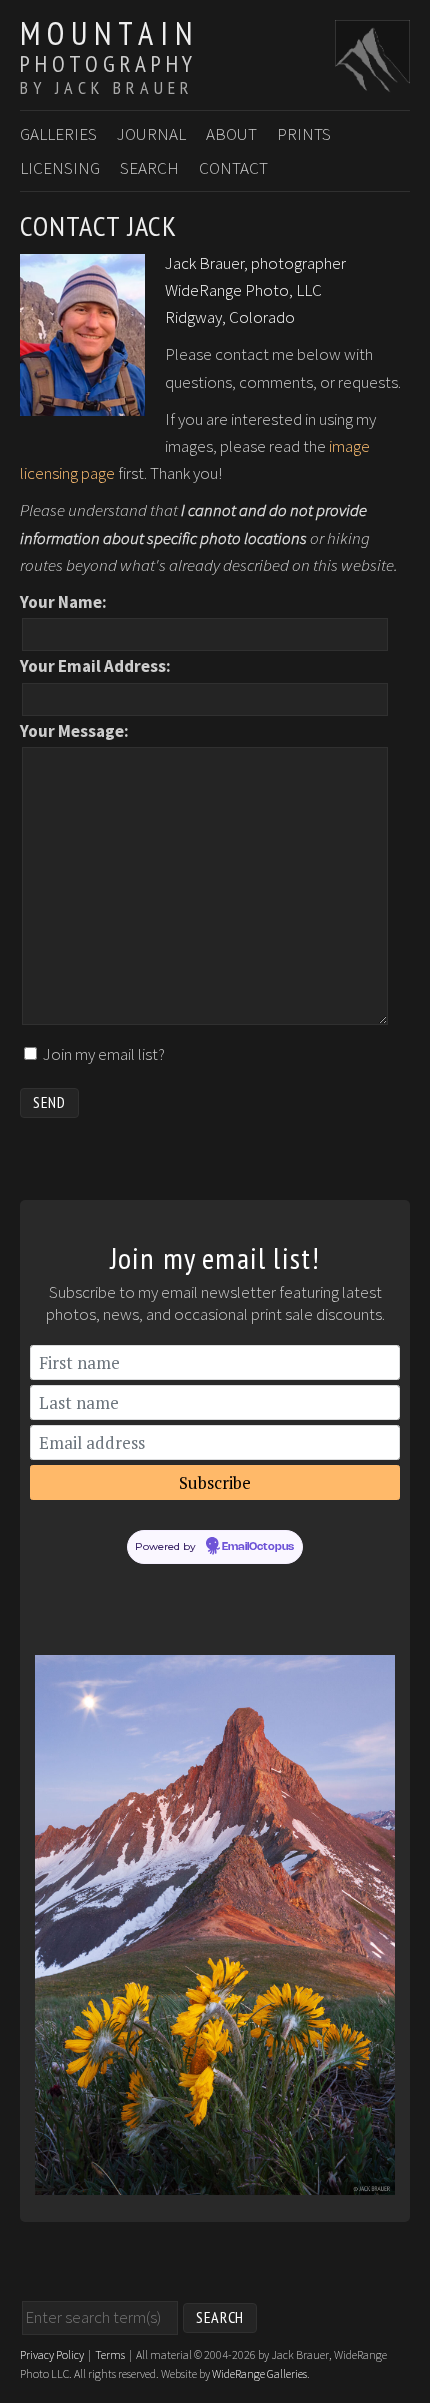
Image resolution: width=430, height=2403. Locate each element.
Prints (304, 134)
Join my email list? (104, 1054)
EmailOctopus (258, 1547)
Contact (233, 168)
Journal (151, 134)
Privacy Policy (52, 2354)
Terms (110, 2354)
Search (149, 168)
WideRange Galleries (259, 2373)
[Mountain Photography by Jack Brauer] (372, 81)
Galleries (58, 134)
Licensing (60, 168)
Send (49, 1102)
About (231, 134)
